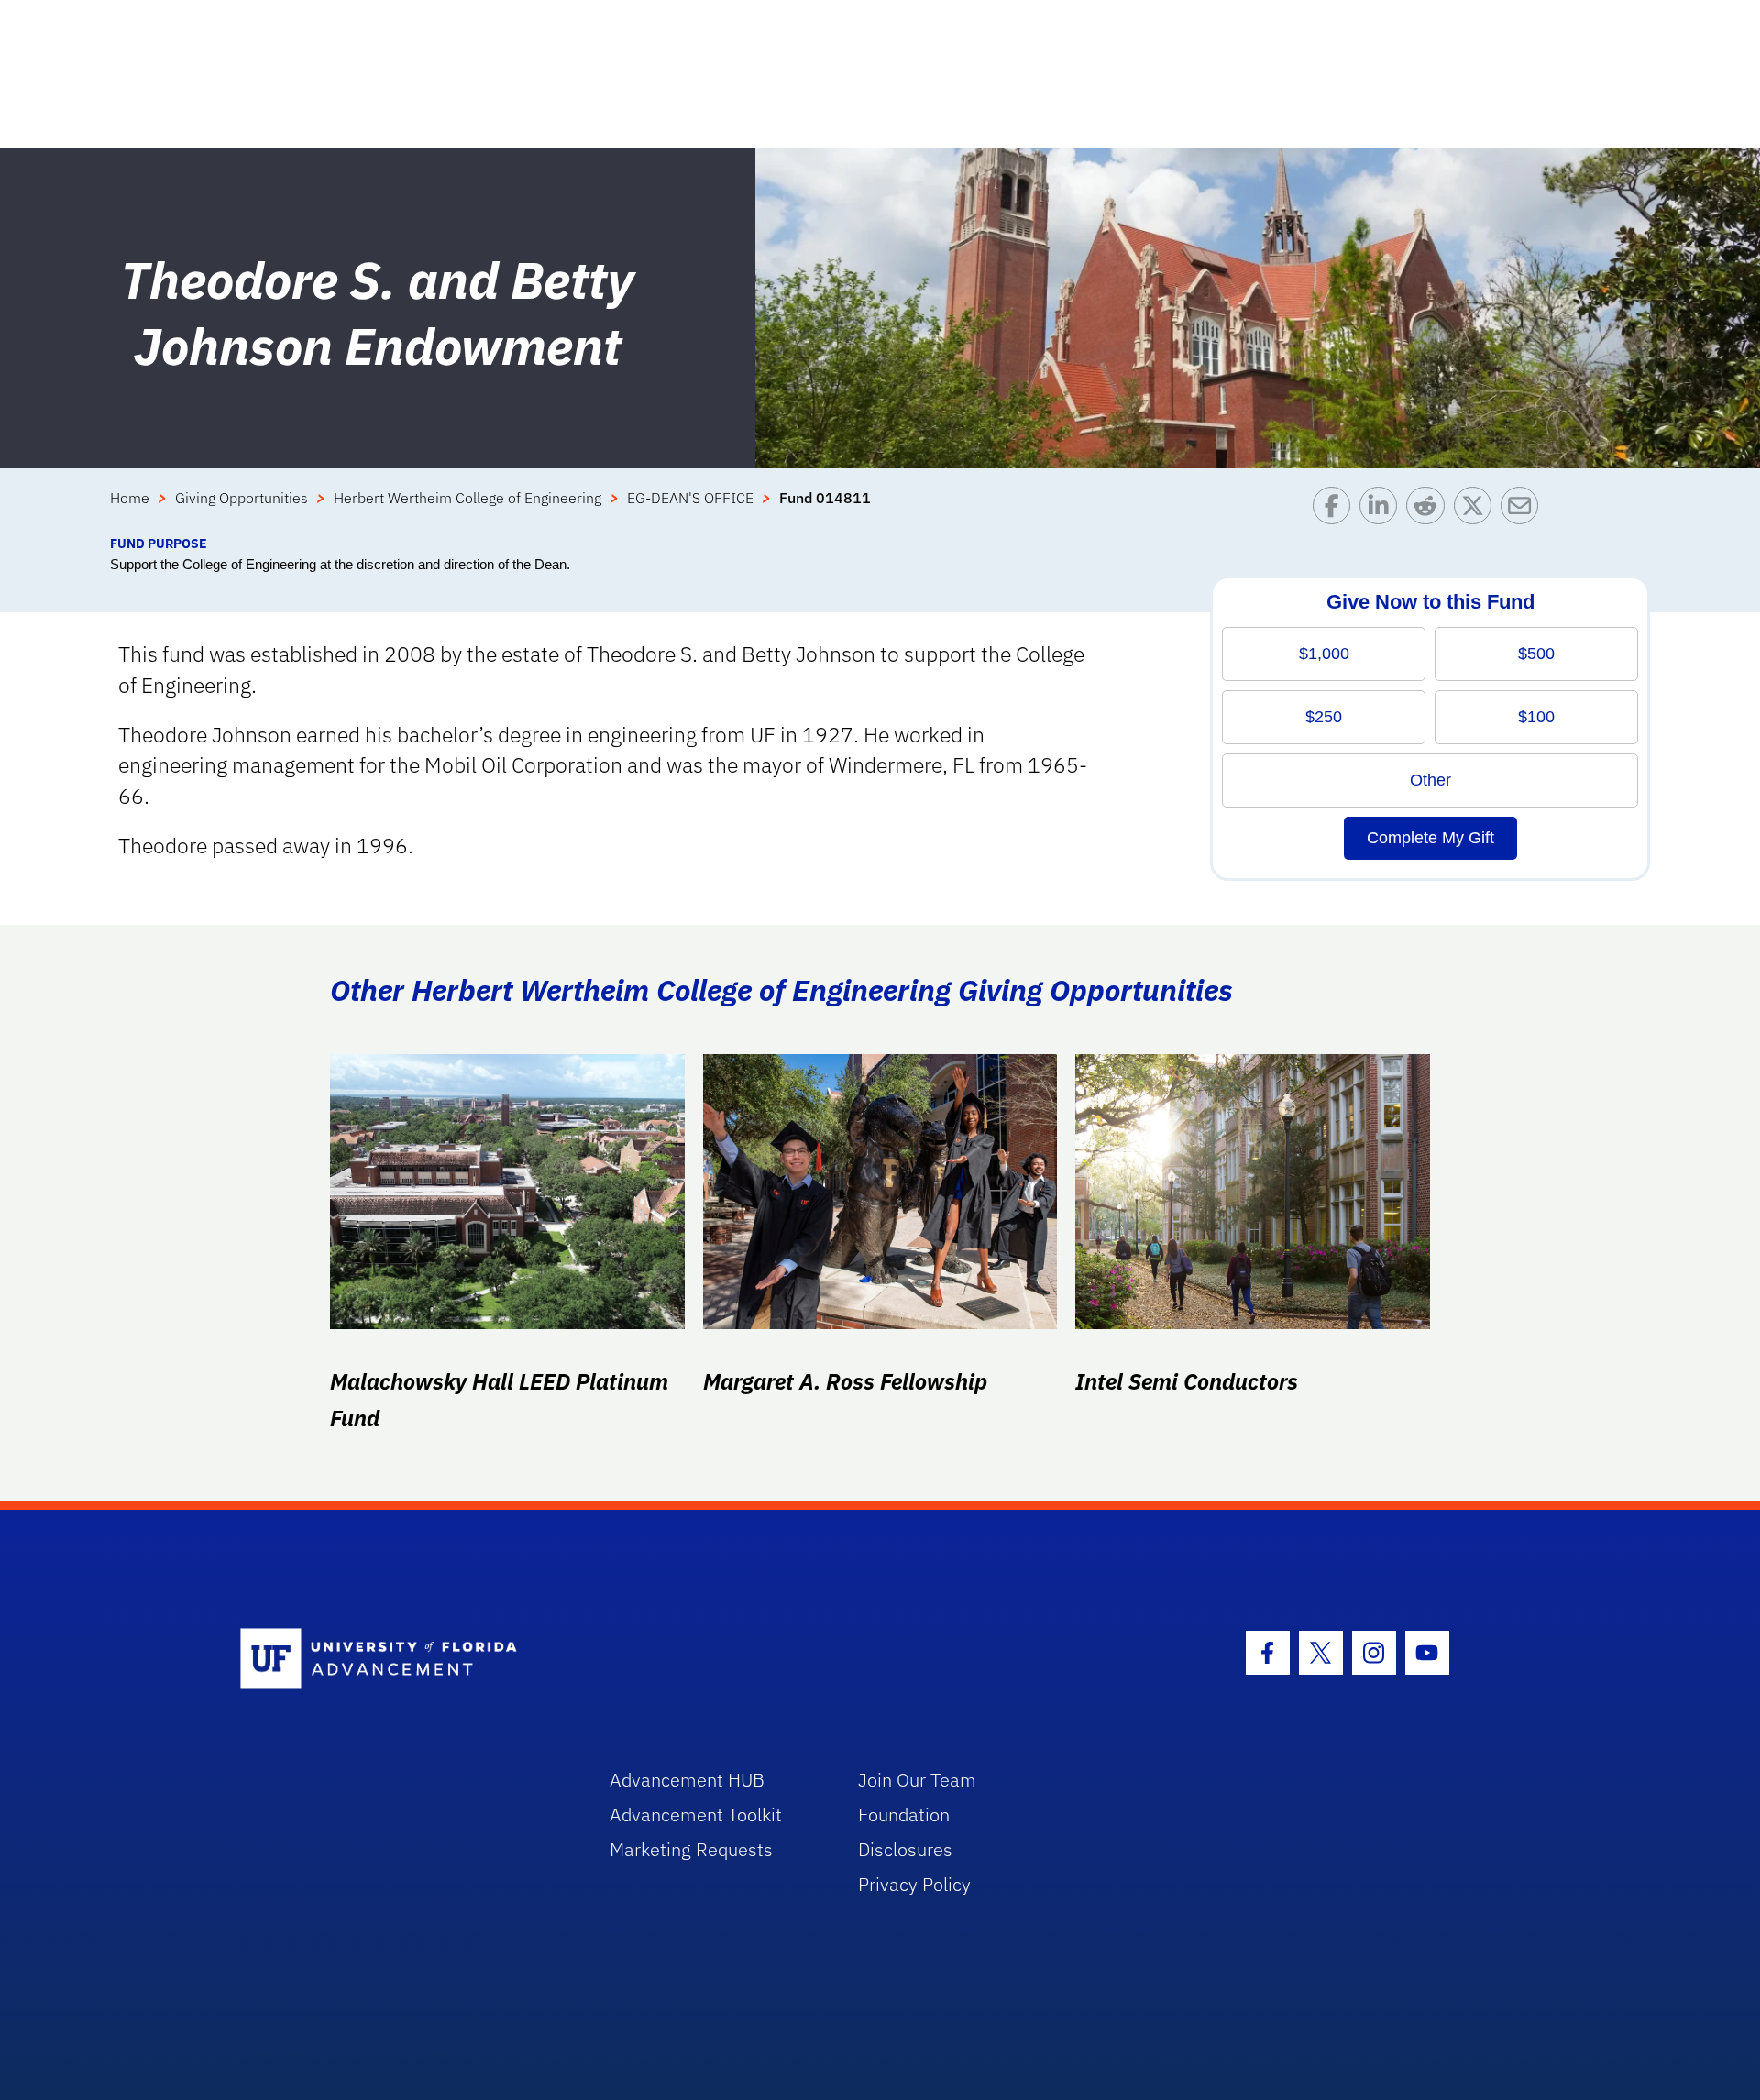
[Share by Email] (1524, 510)
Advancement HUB (687, 1780)
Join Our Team (917, 1780)
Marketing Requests (691, 1849)
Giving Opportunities (242, 498)
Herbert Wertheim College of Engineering (467, 498)
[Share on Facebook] (1336, 510)
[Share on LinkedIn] (1383, 510)
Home (130, 498)
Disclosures (905, 1849)
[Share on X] (1477, 510)
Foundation (904, 1814)
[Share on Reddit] (1430, 510)
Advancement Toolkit (696, 1814)
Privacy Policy (914, 1884)
